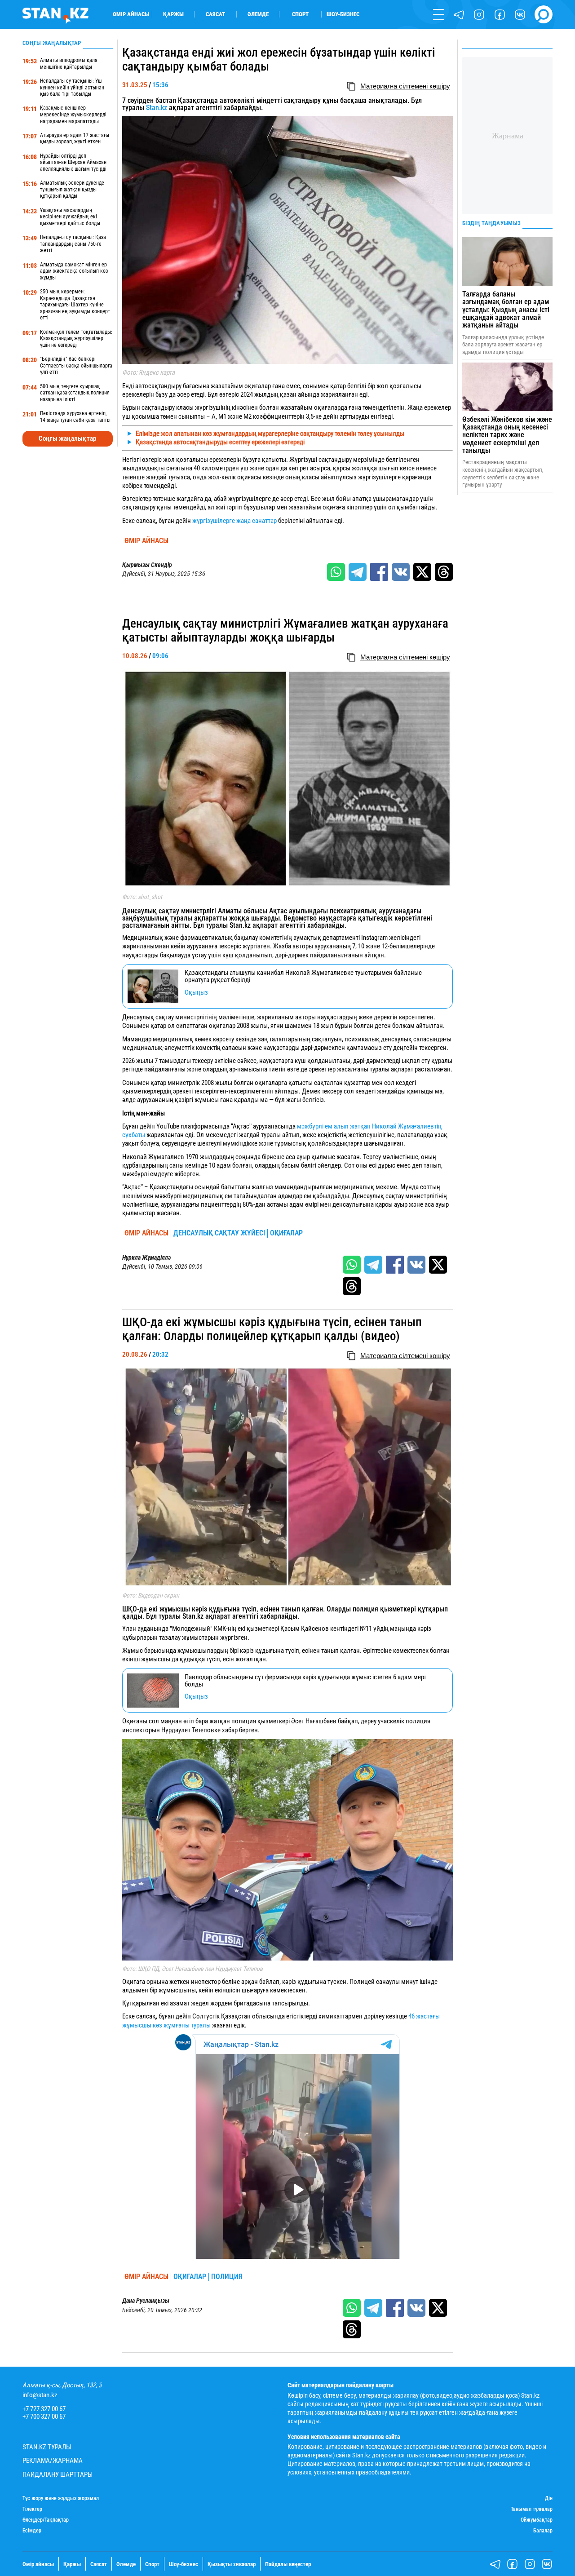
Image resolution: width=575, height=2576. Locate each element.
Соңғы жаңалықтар (67, 438)
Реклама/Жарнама (53, 2461)
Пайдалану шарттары (57, 2475)
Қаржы (173, 14)
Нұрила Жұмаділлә (146, 1257)
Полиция (227, 2277)
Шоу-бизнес (343, 14)
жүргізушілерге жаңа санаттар (234, 521)
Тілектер (32, 2509)
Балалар (543, 2531)
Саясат (215, 14)
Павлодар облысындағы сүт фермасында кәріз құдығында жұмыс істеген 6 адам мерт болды (305, 1681)
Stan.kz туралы (47, 2447)
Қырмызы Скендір (147, 565)
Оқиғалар (286, 1233)
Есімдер (32, 2531)
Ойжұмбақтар (537, 2520)
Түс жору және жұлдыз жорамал (61, 2499)
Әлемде (258, 14)
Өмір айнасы (131, 14)
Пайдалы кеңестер (288, 2564)
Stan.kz (157, 108)
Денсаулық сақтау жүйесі (219, 1233)
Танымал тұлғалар (532, 2509)
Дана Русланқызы (146, 2301)
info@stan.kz (40, 2395)
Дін (549, 2499)
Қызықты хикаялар (232, 2564)
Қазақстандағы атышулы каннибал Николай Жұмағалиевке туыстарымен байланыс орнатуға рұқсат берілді (303, 976)
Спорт (300, 14)
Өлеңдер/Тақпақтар (46, 2520)
